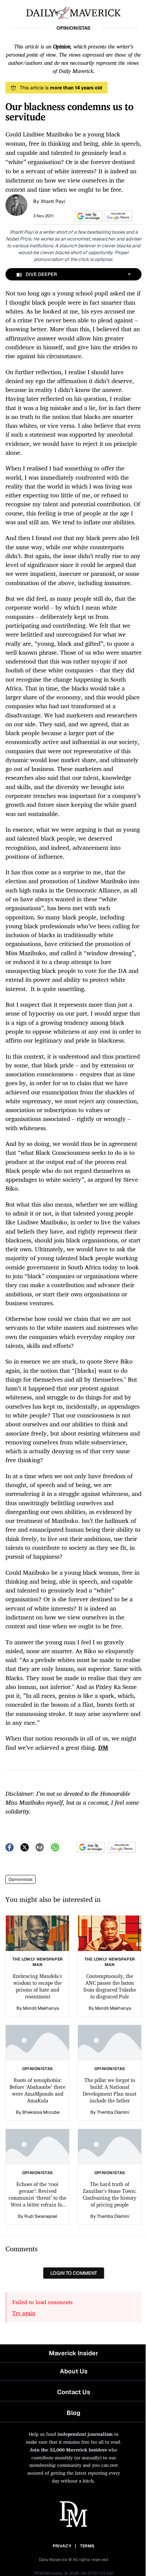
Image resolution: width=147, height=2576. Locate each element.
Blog (73, 2413)
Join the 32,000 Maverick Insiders (68, 2450)
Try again (24, 2313)
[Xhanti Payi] (16, 204)
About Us (74, 2371)
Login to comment (74, 2273)
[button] (88, 216)
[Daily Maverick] (73, 12)
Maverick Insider (73, 2353)
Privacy (62, 2546)
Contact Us (74, 2392)
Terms (87, 2546)
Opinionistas (21, 1879)
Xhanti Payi (53, 201)
